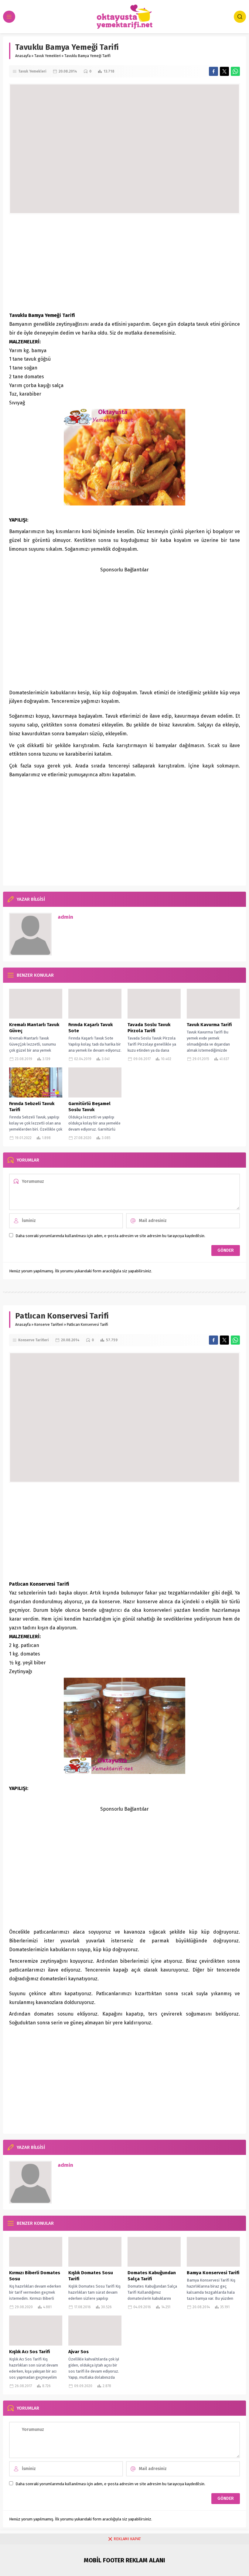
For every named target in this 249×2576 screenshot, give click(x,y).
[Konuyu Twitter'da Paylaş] (224, 71)
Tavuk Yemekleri (48, 56)
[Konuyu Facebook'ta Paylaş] (213, 71)
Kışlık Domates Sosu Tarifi (91, 2276)
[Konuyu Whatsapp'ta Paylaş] (235, 71)
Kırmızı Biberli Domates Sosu (35, 2276)
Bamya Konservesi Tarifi (213, 2273)
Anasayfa (23, 56)
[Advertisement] (124, 263)
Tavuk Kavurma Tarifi (209, 1025)
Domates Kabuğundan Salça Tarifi (152, 2276)
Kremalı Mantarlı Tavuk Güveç (34, 1028)
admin (65, 917)
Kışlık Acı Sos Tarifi (29, 2352)
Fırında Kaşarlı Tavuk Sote (90, 1028)
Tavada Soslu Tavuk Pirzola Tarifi (149, 1028)
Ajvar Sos (78, 2352)
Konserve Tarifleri (49, 1325)
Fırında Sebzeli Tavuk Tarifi (32, 1107)
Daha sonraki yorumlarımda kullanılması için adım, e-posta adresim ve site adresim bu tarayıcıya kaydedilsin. (110, 1236)
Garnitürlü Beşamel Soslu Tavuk (89, 1107)
